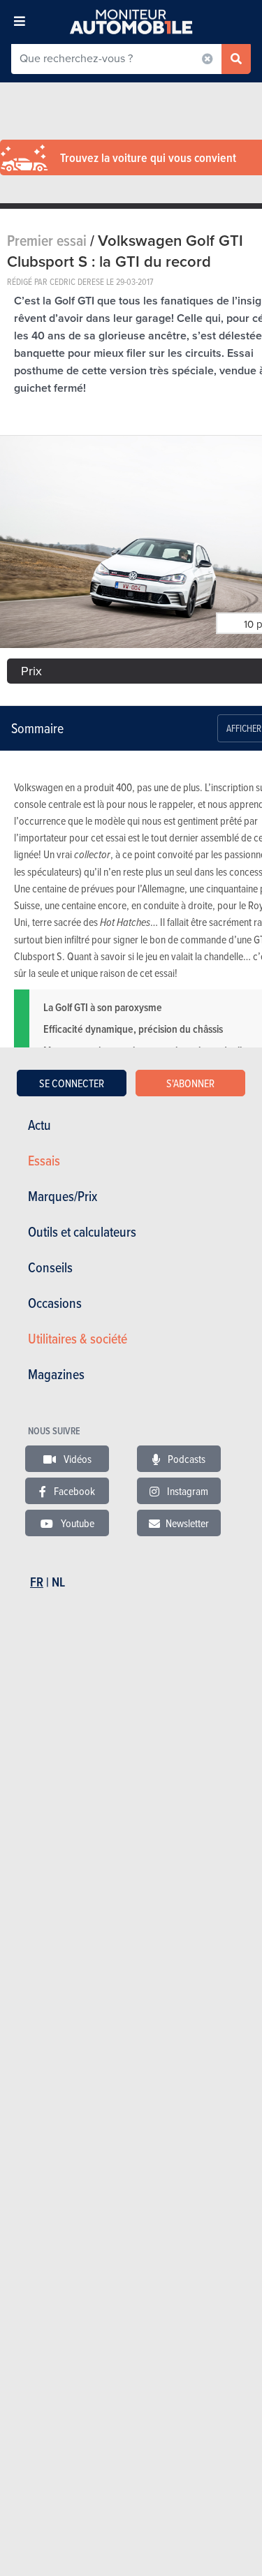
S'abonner (190, 1083)
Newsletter (187, 1523)
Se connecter (72, 1083)
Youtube (77, 1523)
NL (58, 1582)
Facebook (73, 1491)
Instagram (187, 1491)
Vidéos (77, 1459)
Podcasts (185, 1459)
